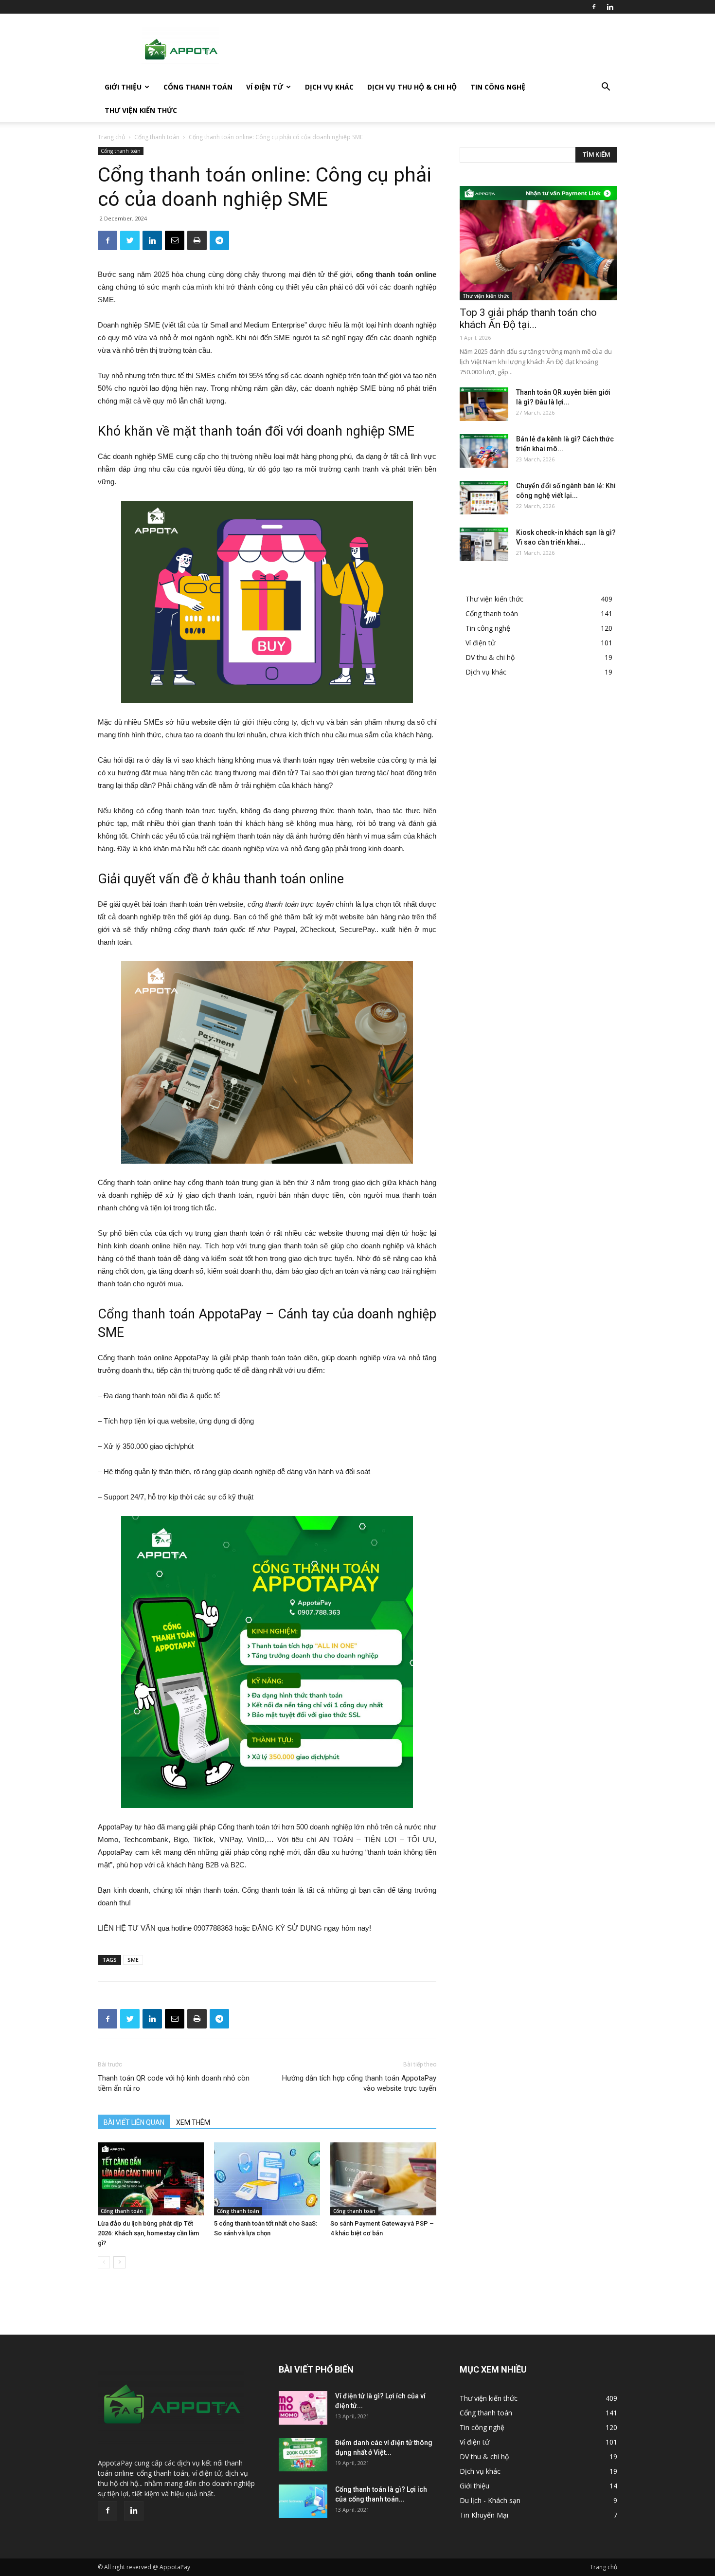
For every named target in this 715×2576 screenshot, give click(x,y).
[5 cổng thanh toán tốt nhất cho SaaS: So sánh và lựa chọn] (267, 2179)
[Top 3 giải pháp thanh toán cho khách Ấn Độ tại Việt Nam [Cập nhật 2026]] (538, 243)
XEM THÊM (193, 2122)
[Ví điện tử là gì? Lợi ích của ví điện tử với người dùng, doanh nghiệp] (303, 2408)
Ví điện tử (265, 87)
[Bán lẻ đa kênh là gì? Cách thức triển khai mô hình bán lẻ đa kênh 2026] (484, 451)
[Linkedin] (610, 7)
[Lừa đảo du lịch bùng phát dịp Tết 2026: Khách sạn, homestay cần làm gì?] (151, 2179)
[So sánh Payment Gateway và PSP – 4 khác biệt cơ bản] (383, 2179)
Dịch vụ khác (329, 87)
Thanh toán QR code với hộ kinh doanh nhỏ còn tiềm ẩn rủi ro (174, 2083)
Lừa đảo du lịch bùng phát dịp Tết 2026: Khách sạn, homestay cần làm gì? (148, 2233)
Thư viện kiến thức (141, 110)
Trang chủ (111, 137)
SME (133, 1960)
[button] (606, 88)
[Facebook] (594, 7)
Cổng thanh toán (198, 87)
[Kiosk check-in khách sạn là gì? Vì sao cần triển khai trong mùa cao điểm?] (484, 544)
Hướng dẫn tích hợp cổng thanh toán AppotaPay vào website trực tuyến (359, 2083)
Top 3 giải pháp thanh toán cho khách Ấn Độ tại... (528, 319)
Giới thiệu (123, 87)
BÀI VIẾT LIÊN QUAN (134, 2122)
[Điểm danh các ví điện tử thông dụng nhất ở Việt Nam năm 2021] (303, 2455)
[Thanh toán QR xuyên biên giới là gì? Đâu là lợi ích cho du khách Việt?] (484, 404)
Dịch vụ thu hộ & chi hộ (412, 87)
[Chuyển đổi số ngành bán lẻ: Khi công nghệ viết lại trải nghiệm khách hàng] (484, 498)
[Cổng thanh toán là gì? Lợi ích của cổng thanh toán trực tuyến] (303, 2501)
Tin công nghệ (498, 87)
